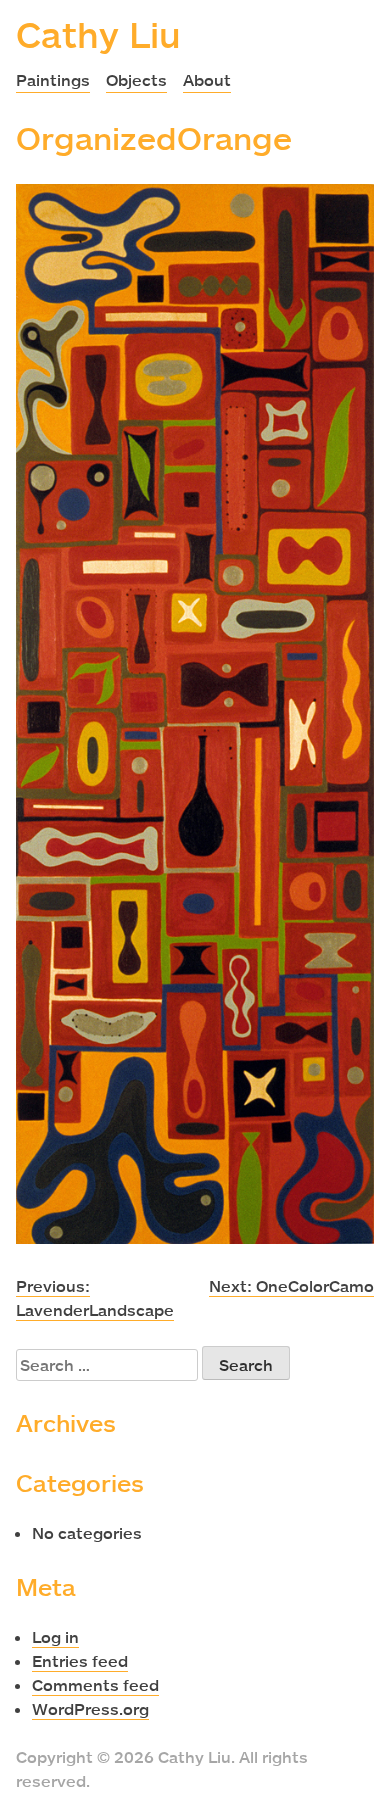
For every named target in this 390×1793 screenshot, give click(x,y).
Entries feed (80, 1661)
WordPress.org (90, 1709)
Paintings (53, 80)
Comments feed (95, 1685)
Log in (55, 1637)
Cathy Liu (98, 34)
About (207, 80)
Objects (136, 80)
